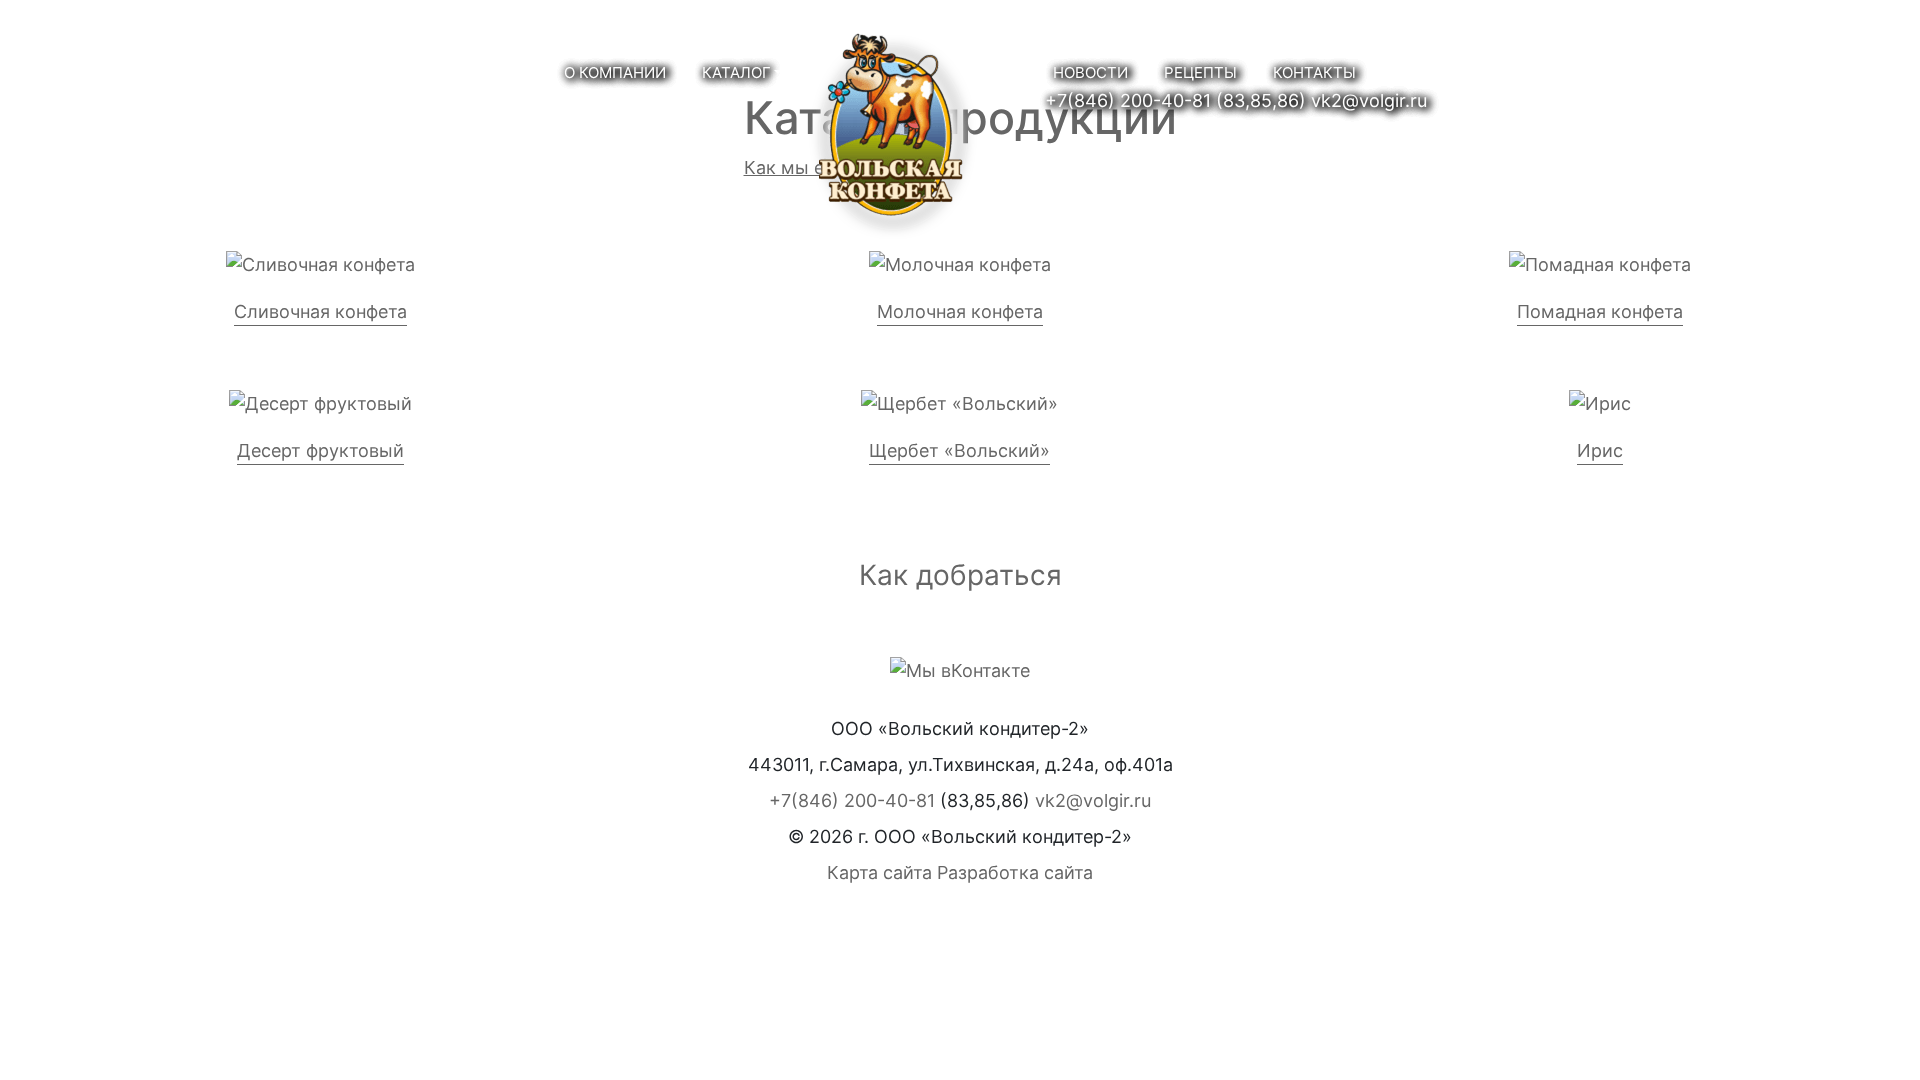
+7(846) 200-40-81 (1128, 100)
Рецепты (1200, 72)
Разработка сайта (1015, 872)
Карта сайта (879, 872)
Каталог (736, 72)
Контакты (1314, 72)
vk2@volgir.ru (1369, 100)
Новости (1090, 72)
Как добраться (960, 575)
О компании (615, 72)
